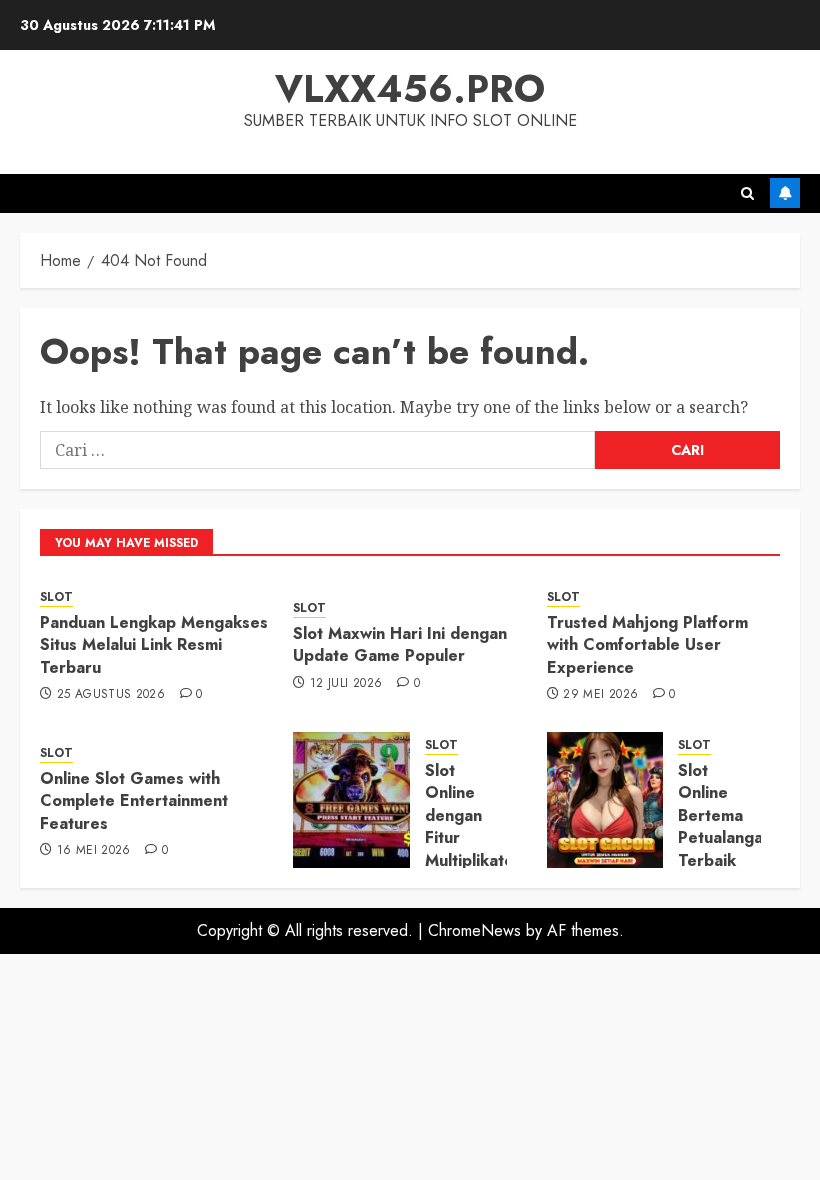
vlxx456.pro (410, 88)
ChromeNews (474, 930)
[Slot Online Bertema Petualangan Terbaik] (605, 800)
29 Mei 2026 (600, 695)
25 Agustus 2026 (111, 695)
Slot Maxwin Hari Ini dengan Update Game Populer (400, 644)
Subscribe (785, 193)
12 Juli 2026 (346, 684)
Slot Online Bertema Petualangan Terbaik (725, 815)
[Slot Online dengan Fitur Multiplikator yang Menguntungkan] (351, 800)
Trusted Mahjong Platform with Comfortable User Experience (647, 645)
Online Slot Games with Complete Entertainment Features (134, 801)
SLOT (56, 597)
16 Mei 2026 (94, 851)
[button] (747, 193)
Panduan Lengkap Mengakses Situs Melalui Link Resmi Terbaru (154, 645)
